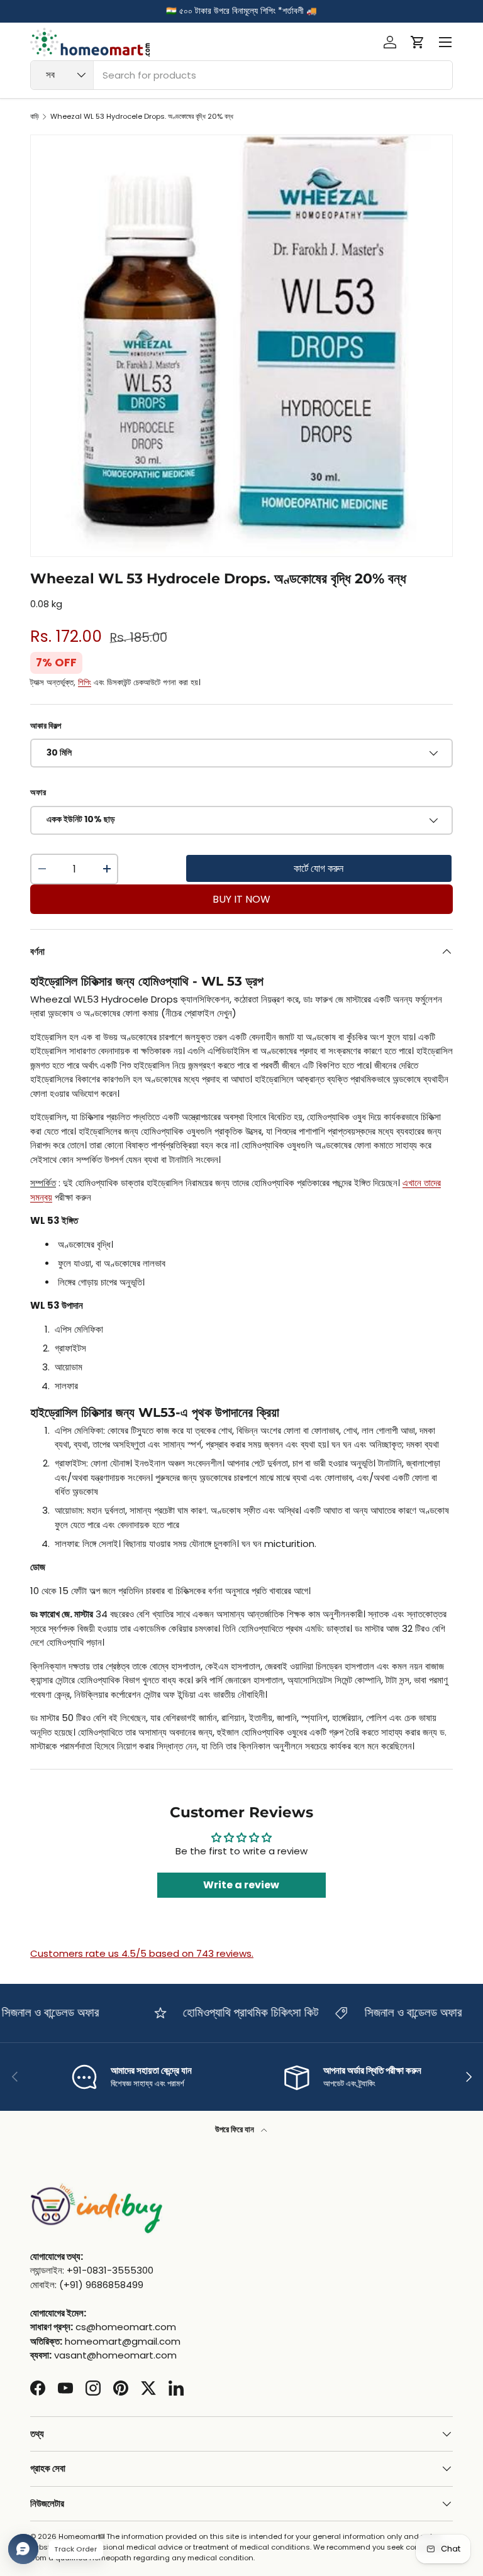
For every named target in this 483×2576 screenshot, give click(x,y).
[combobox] (241, 75)
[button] (418, 42)
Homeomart (80, 2536)
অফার (38, 792)
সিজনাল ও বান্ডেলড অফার (397, 2012)
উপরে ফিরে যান (236, 2129)
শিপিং (85, 682)
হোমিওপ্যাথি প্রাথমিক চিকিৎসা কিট (234, 2012)
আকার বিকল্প (46, 726)
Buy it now (241, 899)
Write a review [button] (241, 1885)
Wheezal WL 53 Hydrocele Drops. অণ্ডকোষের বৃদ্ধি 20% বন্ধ (142, 117)
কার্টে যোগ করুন (319, 868)
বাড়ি (35, 117)
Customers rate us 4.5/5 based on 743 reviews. (142, 1953)
